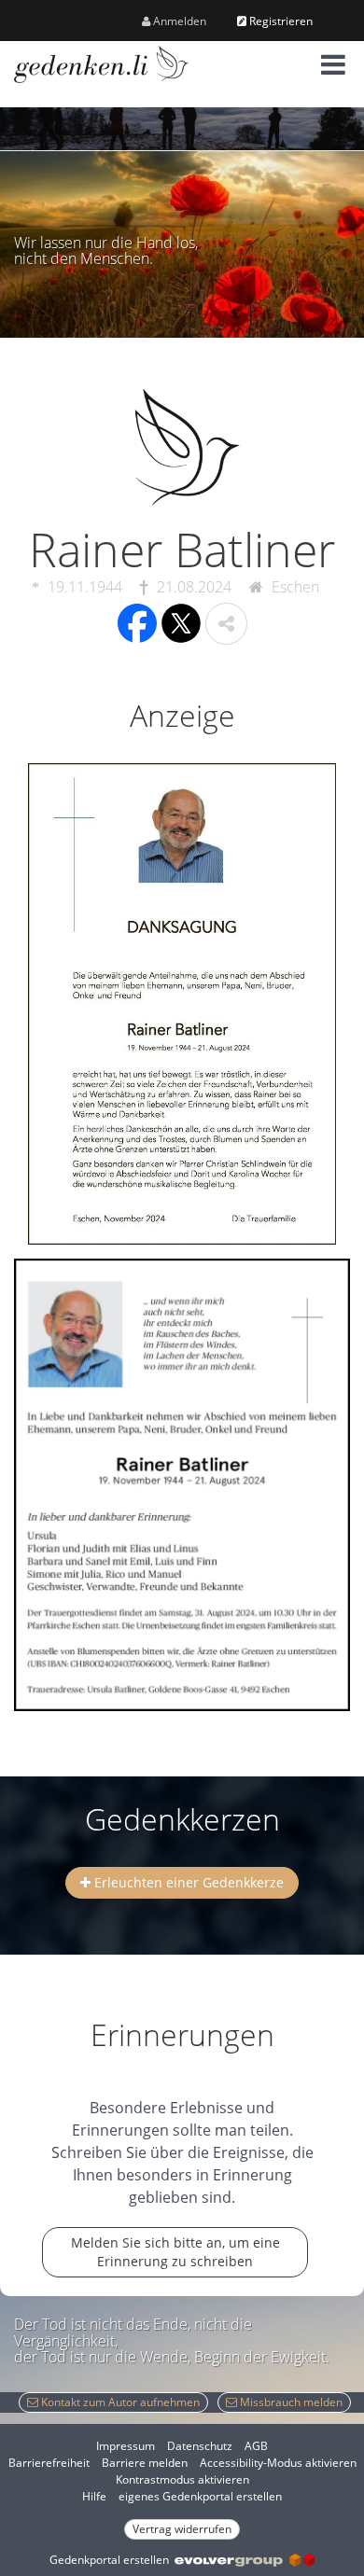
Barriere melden (145, 2463)
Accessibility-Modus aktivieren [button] (278, 2463)
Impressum (126, 2446)
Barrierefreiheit (49, 2463)
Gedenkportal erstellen (112, 2560)
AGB (256, 2446)
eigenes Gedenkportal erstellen (200, 2496)
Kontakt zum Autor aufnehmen (119, 2402)
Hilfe (94, 2496)
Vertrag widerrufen (182, 2529)
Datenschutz (200, 2446)
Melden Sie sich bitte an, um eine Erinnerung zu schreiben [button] (175, 2252)
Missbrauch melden (290, 2402)
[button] (333, 64)
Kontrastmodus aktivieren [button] (182, 2479)
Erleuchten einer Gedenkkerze (187, 1882)
